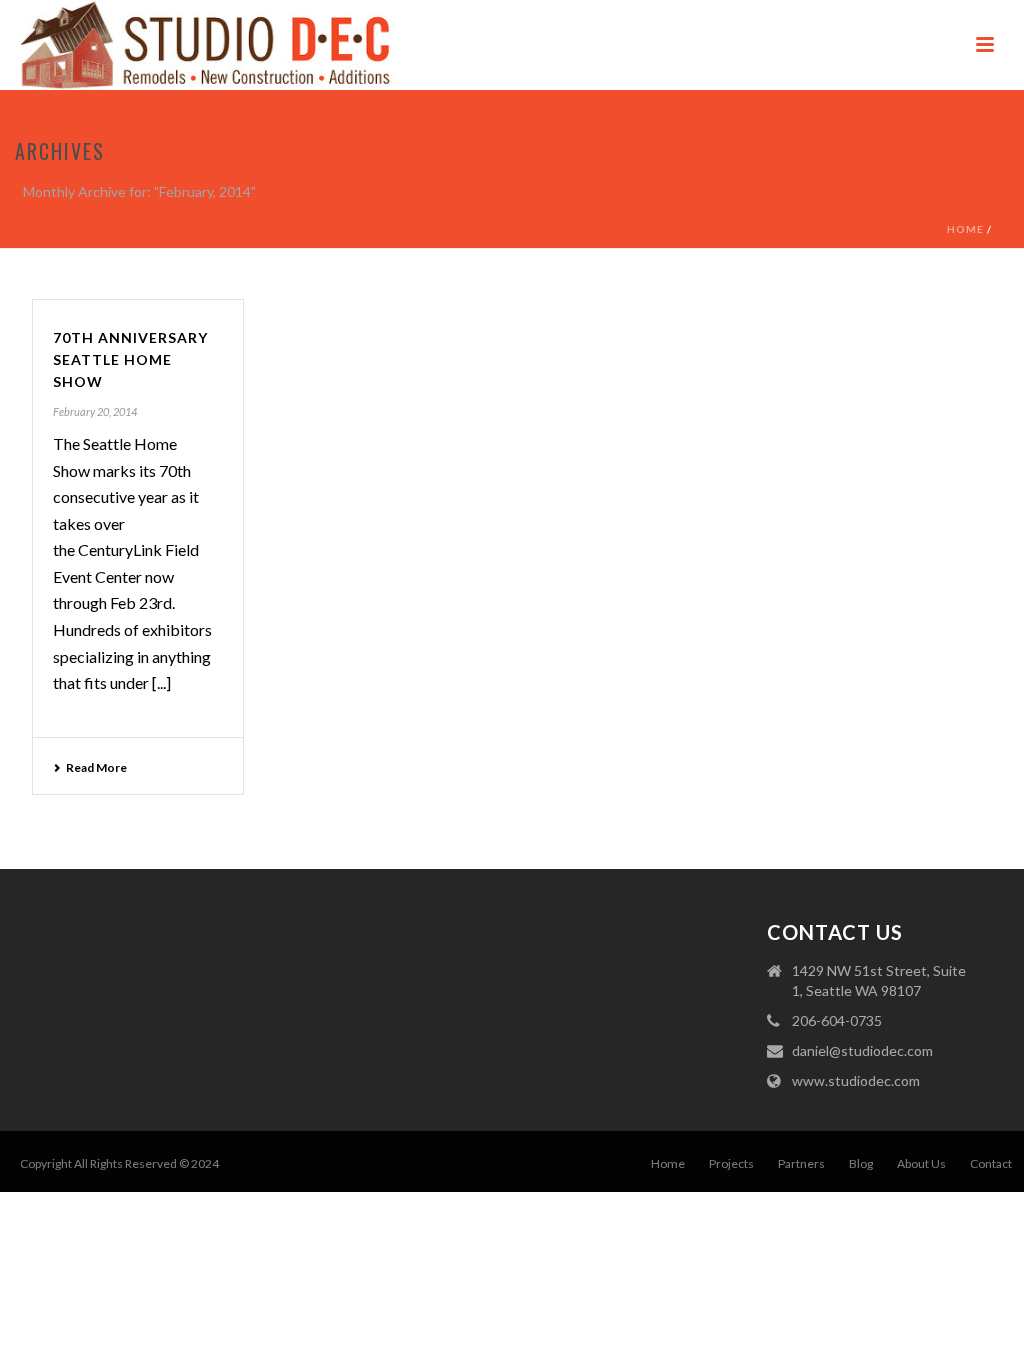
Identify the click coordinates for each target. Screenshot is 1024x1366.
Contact (991, 1163)
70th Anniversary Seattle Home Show (130, 359)
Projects (731, 1163)
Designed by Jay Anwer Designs (304, 1163)
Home (965, 229)
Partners (801, 1163)
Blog (861, 1163)
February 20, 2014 (95, 411)
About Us (921, 1163)
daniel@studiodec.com (862, 1050)
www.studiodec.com (856, 1080)
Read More (96, 767)
